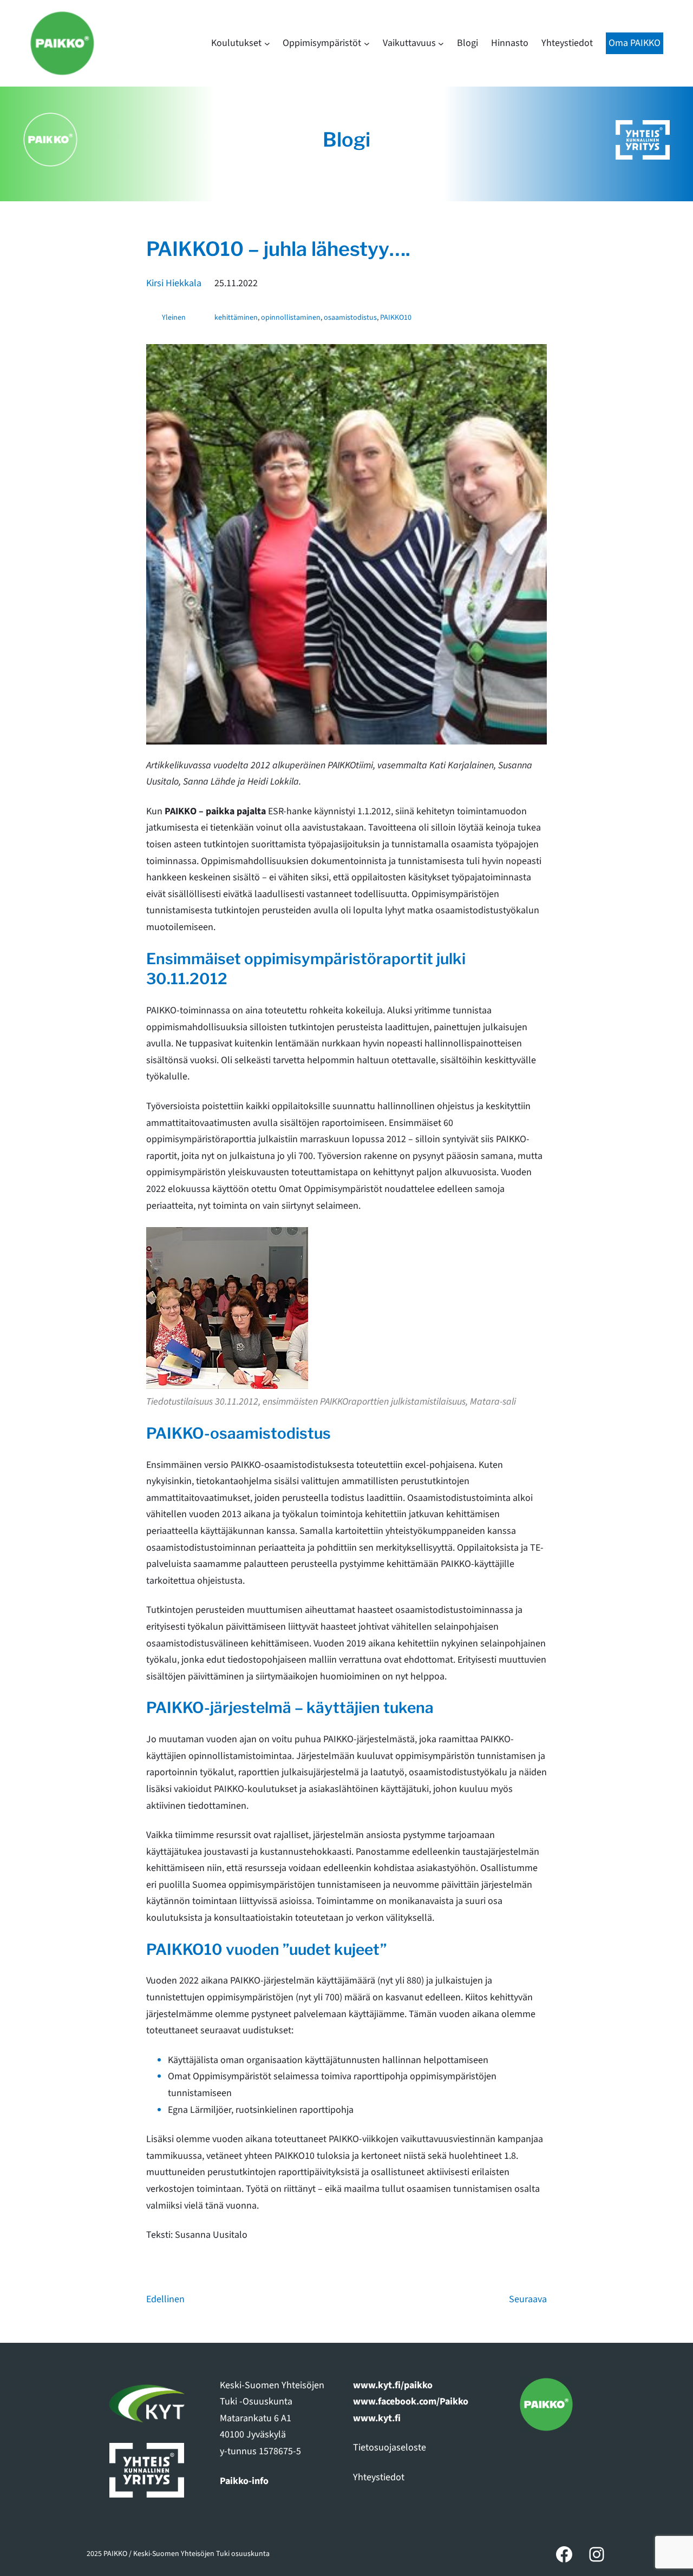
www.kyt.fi (377, 2418)
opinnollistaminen (291, 318)
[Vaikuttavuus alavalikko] (441, 44)
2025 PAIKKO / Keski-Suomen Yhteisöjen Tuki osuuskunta (178, 2554)
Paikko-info (244, 2481)
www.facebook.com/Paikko (411, 2402)
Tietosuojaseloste (390, 2447)
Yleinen (174, 318)
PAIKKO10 (396, 318)
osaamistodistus (350, 318)
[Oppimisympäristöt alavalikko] (367, 44)
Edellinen (165, 2299)
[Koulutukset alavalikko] (267, 44)
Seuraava (528, 2299)
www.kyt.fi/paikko (393, 2385)
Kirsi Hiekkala (174, 283)
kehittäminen (236, 318)
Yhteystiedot (379, 2477)
